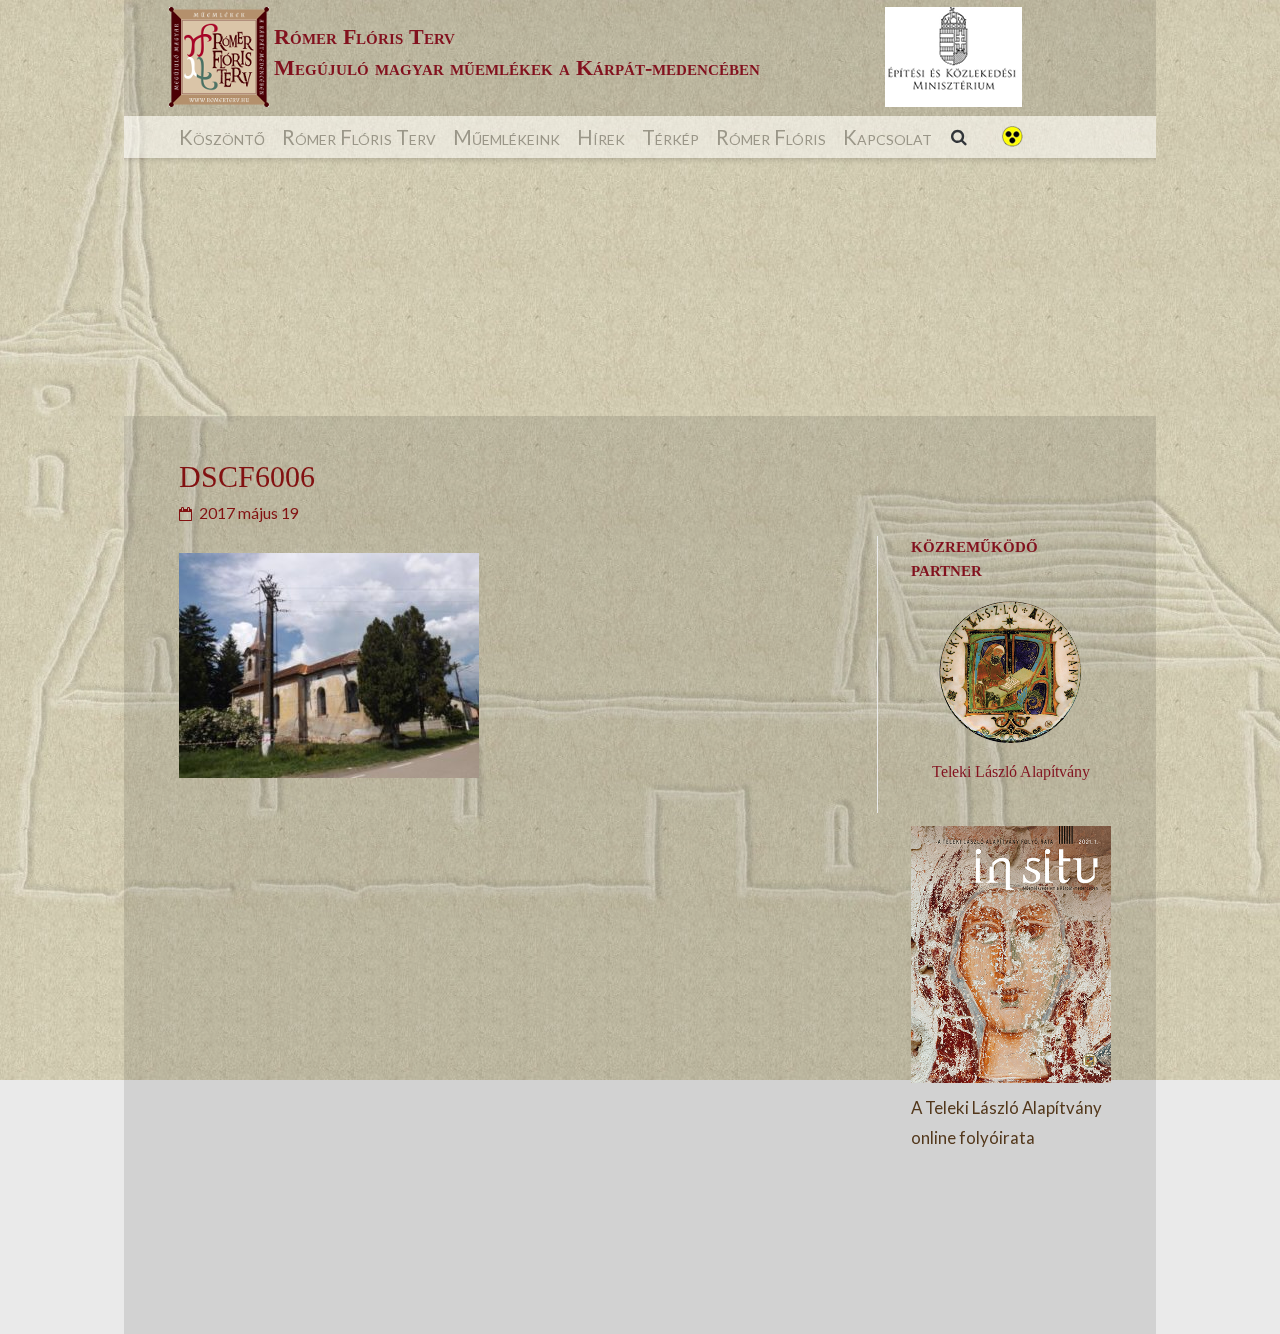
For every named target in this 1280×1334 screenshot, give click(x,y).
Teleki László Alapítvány (1011, 771)
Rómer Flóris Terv (359, 137)
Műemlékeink (506, 137)
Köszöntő (222, 137)
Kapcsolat (887, 137)
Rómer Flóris (771, 137)
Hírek (601, 137)
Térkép (670, 137)
